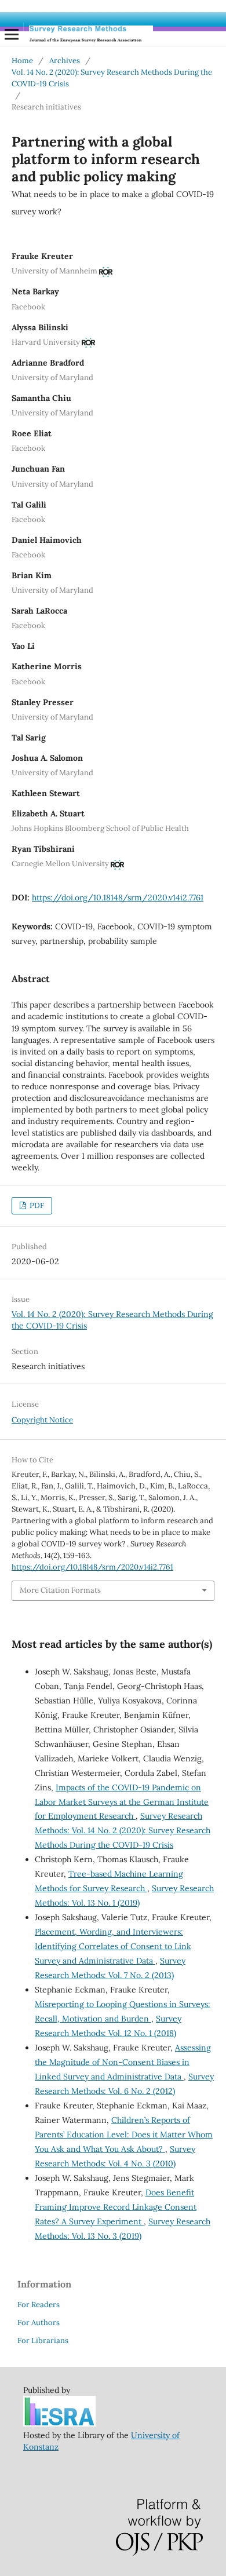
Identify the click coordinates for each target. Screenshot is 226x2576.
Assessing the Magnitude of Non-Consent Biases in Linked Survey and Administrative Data (123, 2062)
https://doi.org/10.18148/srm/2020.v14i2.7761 (118, 897)
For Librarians (43, 2340)
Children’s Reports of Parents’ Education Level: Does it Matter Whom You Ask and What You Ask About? (124, 2134)
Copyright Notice (42, 1420)
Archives (65, 61)
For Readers (39, 2305)
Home (22, 61)
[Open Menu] (12, 34)
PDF (36, 1205)
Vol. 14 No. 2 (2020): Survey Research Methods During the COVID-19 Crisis (112, 78)
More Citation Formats (60, 1590)
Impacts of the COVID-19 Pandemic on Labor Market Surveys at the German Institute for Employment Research (122, 1802)
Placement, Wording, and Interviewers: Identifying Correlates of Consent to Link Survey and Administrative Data (113, 1946)
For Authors (39, 2323)
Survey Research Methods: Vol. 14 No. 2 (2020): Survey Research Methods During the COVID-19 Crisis (123, 1830)
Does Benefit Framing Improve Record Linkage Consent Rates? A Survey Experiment (116, 2207)
